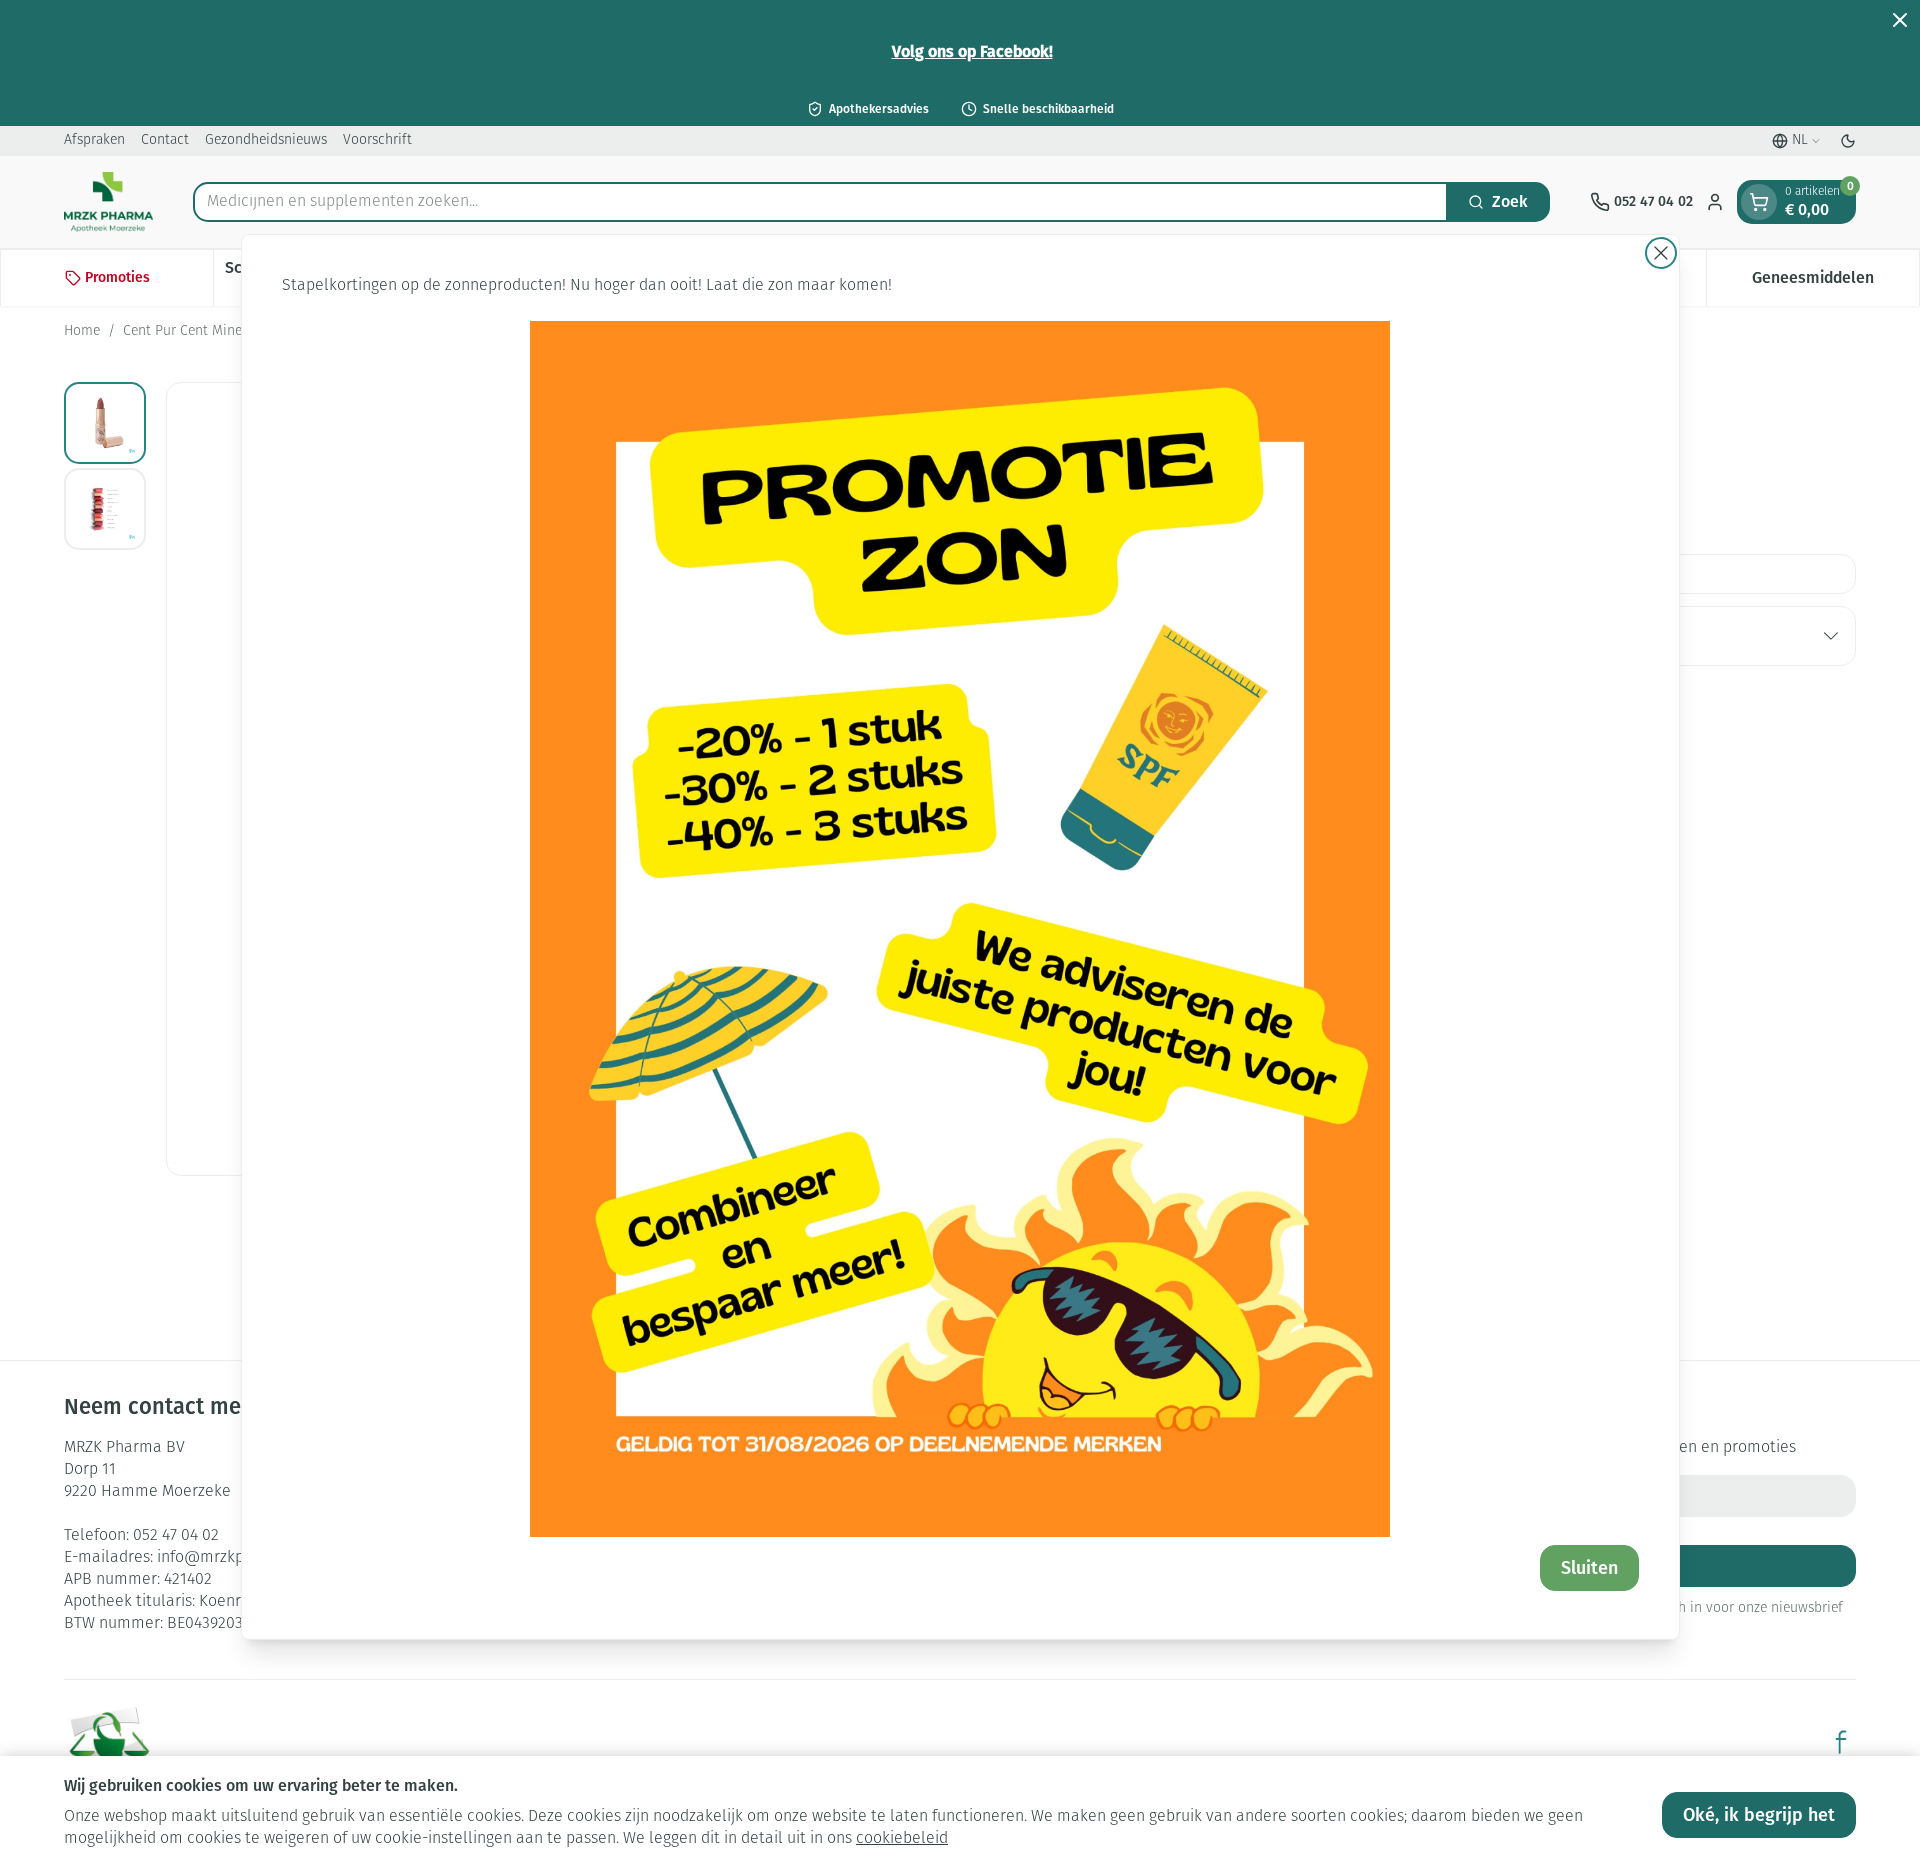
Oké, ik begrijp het (1759, 1815)
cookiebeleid (902, 1839)
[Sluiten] (1661, 253)
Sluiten (1589, 1568)
